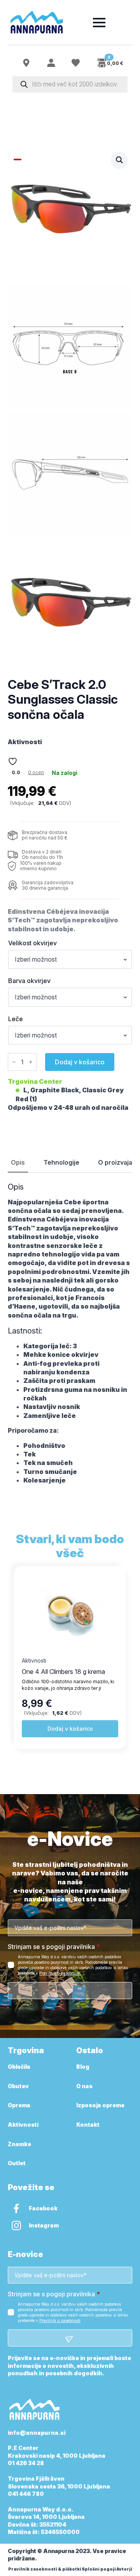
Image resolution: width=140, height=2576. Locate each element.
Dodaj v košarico (80, 1062)
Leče (16, 1019)
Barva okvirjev (29, 981)
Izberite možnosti (70, 1729)
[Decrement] (14, 1062)
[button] (119, 160)
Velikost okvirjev (32, 943)
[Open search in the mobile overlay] (70, 84)
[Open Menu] (99, 23)
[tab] (18, 1162)
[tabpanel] (70, 1334)
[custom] (16, 2208)
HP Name (17, 1839)
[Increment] (31, 1062)
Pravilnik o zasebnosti (60, 1973)
